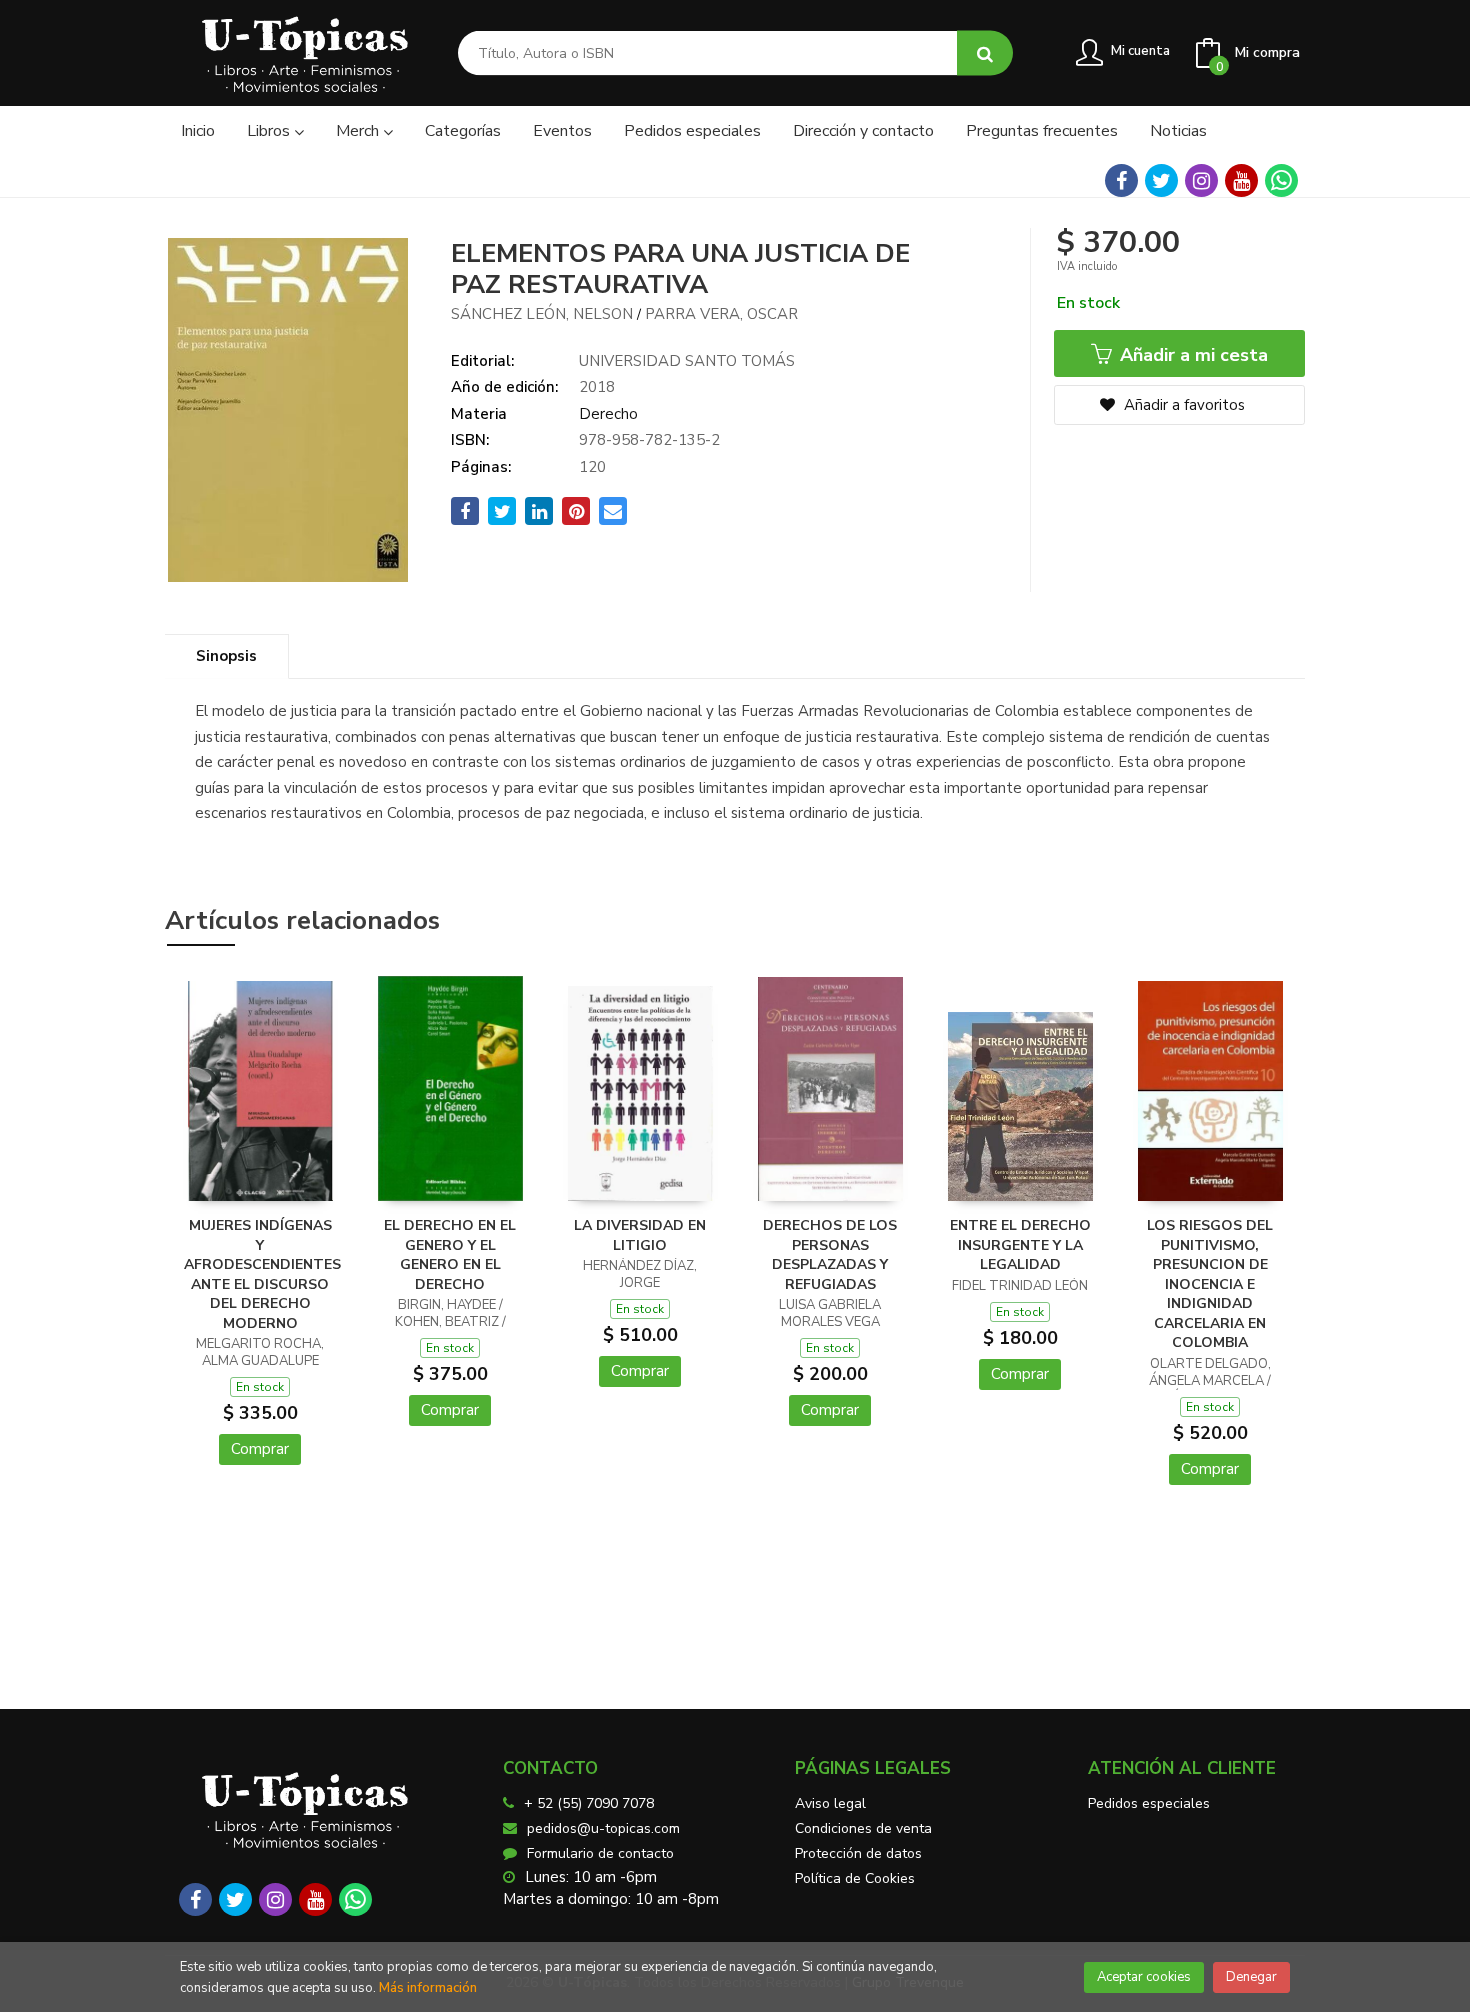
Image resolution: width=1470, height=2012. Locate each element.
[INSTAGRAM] (1201, 180)
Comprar (260, 1449)
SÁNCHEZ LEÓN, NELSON (542, 314)
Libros (270, 131)
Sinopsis (226, 656)
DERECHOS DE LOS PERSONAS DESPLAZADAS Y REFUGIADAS (830, 1255)
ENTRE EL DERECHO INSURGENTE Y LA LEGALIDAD (1020, 1245)
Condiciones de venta (863, 1828)
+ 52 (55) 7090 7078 (589, 1803)
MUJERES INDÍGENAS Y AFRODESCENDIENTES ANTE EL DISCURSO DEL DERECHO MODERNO (262, 1274)
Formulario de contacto (600, 1853)
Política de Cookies (855, 1878)
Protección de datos (858, 1853)
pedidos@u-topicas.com (603, 1828)
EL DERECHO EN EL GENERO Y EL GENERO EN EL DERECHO (450, 1255)
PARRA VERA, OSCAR (721, 314)
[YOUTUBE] (1241, 180)
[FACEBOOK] (1121, 180)
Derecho (608, 414)
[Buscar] (985, 53)
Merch (359, 131)
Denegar (1251, 1977)
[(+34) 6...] (1281, 180)
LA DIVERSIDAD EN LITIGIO (640, 1235)
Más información (428, 1988)
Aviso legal (830, 1803)
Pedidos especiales (1149, 1803)
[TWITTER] (1161, 180)
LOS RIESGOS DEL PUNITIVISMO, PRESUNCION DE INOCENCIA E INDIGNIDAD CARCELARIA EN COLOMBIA (1210, 1284)
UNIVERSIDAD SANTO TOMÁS (687, 361)
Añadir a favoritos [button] (1182, 405)
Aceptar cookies (1144, 1977)
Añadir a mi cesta (1191, 355)
